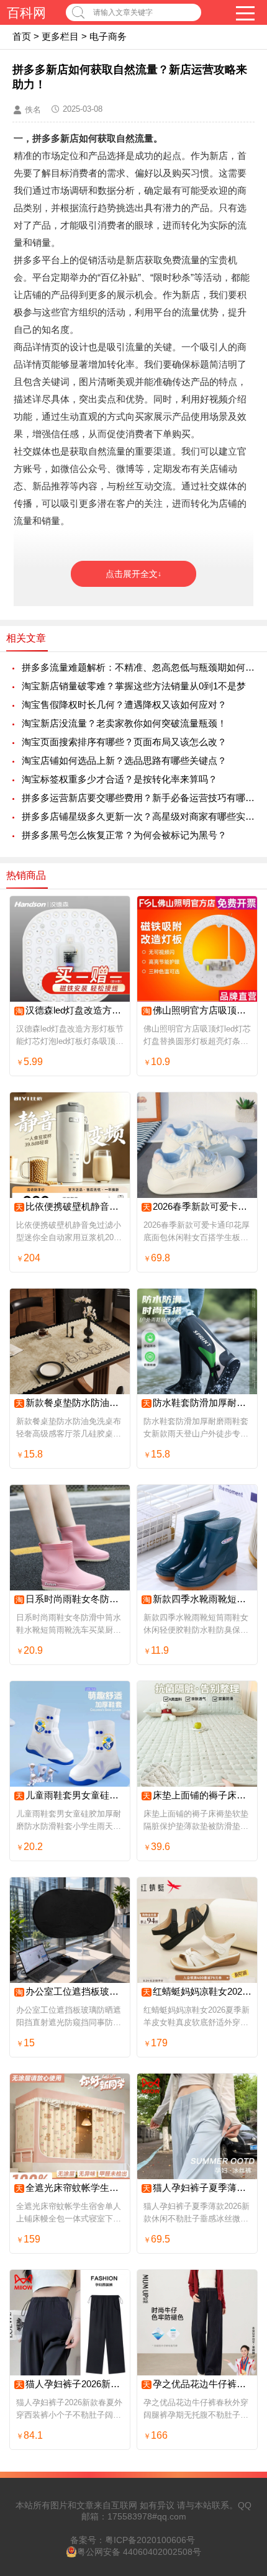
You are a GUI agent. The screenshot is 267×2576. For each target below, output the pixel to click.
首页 (22, 36)
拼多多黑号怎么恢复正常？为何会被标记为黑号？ (124, 835)
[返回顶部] (242, 2305)
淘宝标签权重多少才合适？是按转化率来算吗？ (120, 779)
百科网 (26, 13)
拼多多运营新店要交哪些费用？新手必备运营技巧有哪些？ (138, 798)
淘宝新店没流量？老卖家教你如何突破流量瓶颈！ (124, 723)
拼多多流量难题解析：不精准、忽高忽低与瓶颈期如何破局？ (138, 667)
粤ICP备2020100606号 (150, 2540)
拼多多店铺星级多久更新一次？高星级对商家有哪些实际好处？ (138, 816)
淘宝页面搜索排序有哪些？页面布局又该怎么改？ (124, 742)
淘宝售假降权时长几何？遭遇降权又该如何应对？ (124, 705)
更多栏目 (60, 36)
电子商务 (108, 36)
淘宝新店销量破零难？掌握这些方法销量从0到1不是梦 (134, 686)
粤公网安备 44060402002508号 (139, 2552)
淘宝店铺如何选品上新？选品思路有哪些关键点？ (124, 760)
